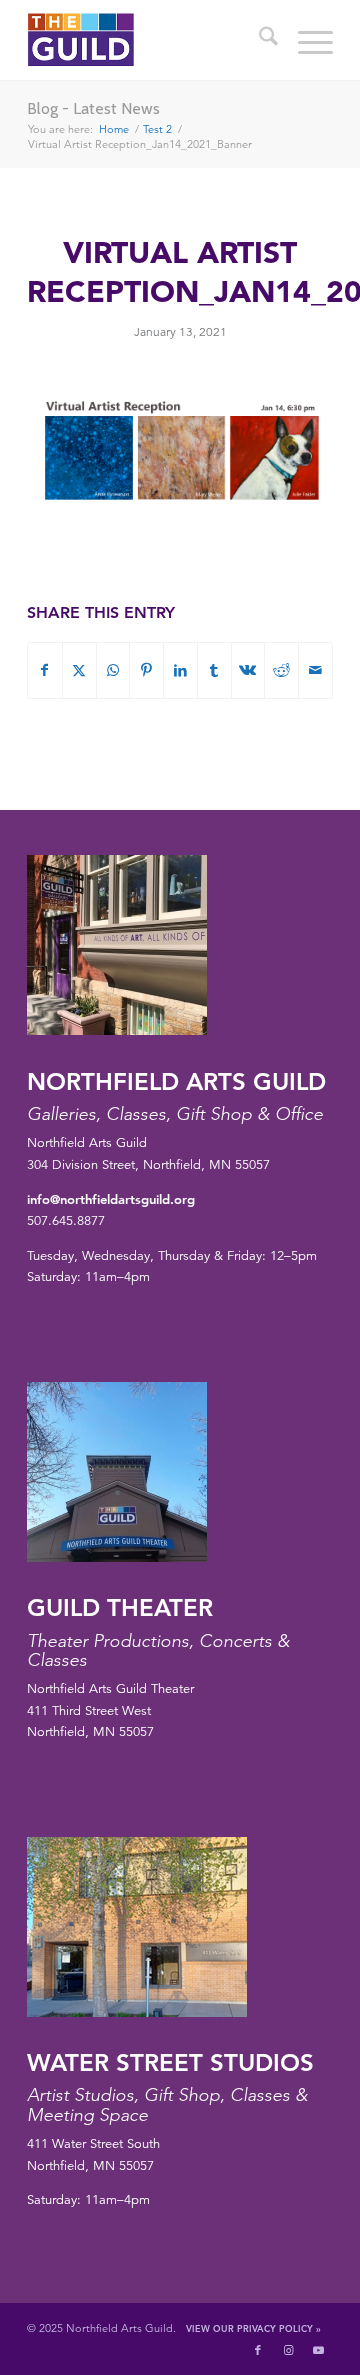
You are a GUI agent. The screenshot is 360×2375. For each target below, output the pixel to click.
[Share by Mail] (315, 670)
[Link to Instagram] (288, 2350)
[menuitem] (258, 40)
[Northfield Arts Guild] (149, 40)
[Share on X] (79, 670)
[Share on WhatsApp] (113, 670)
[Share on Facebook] (45, 670)
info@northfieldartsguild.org (111, 1199)
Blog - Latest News (93, 108)
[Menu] (305, 40)
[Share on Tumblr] (214, 670)
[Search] (258, 40)
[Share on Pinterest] (146, 670)
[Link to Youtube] (318, 2350)
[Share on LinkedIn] (180, 670)
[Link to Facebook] (258, 2350)
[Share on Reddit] (281, 670)
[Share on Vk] (248, 670)
